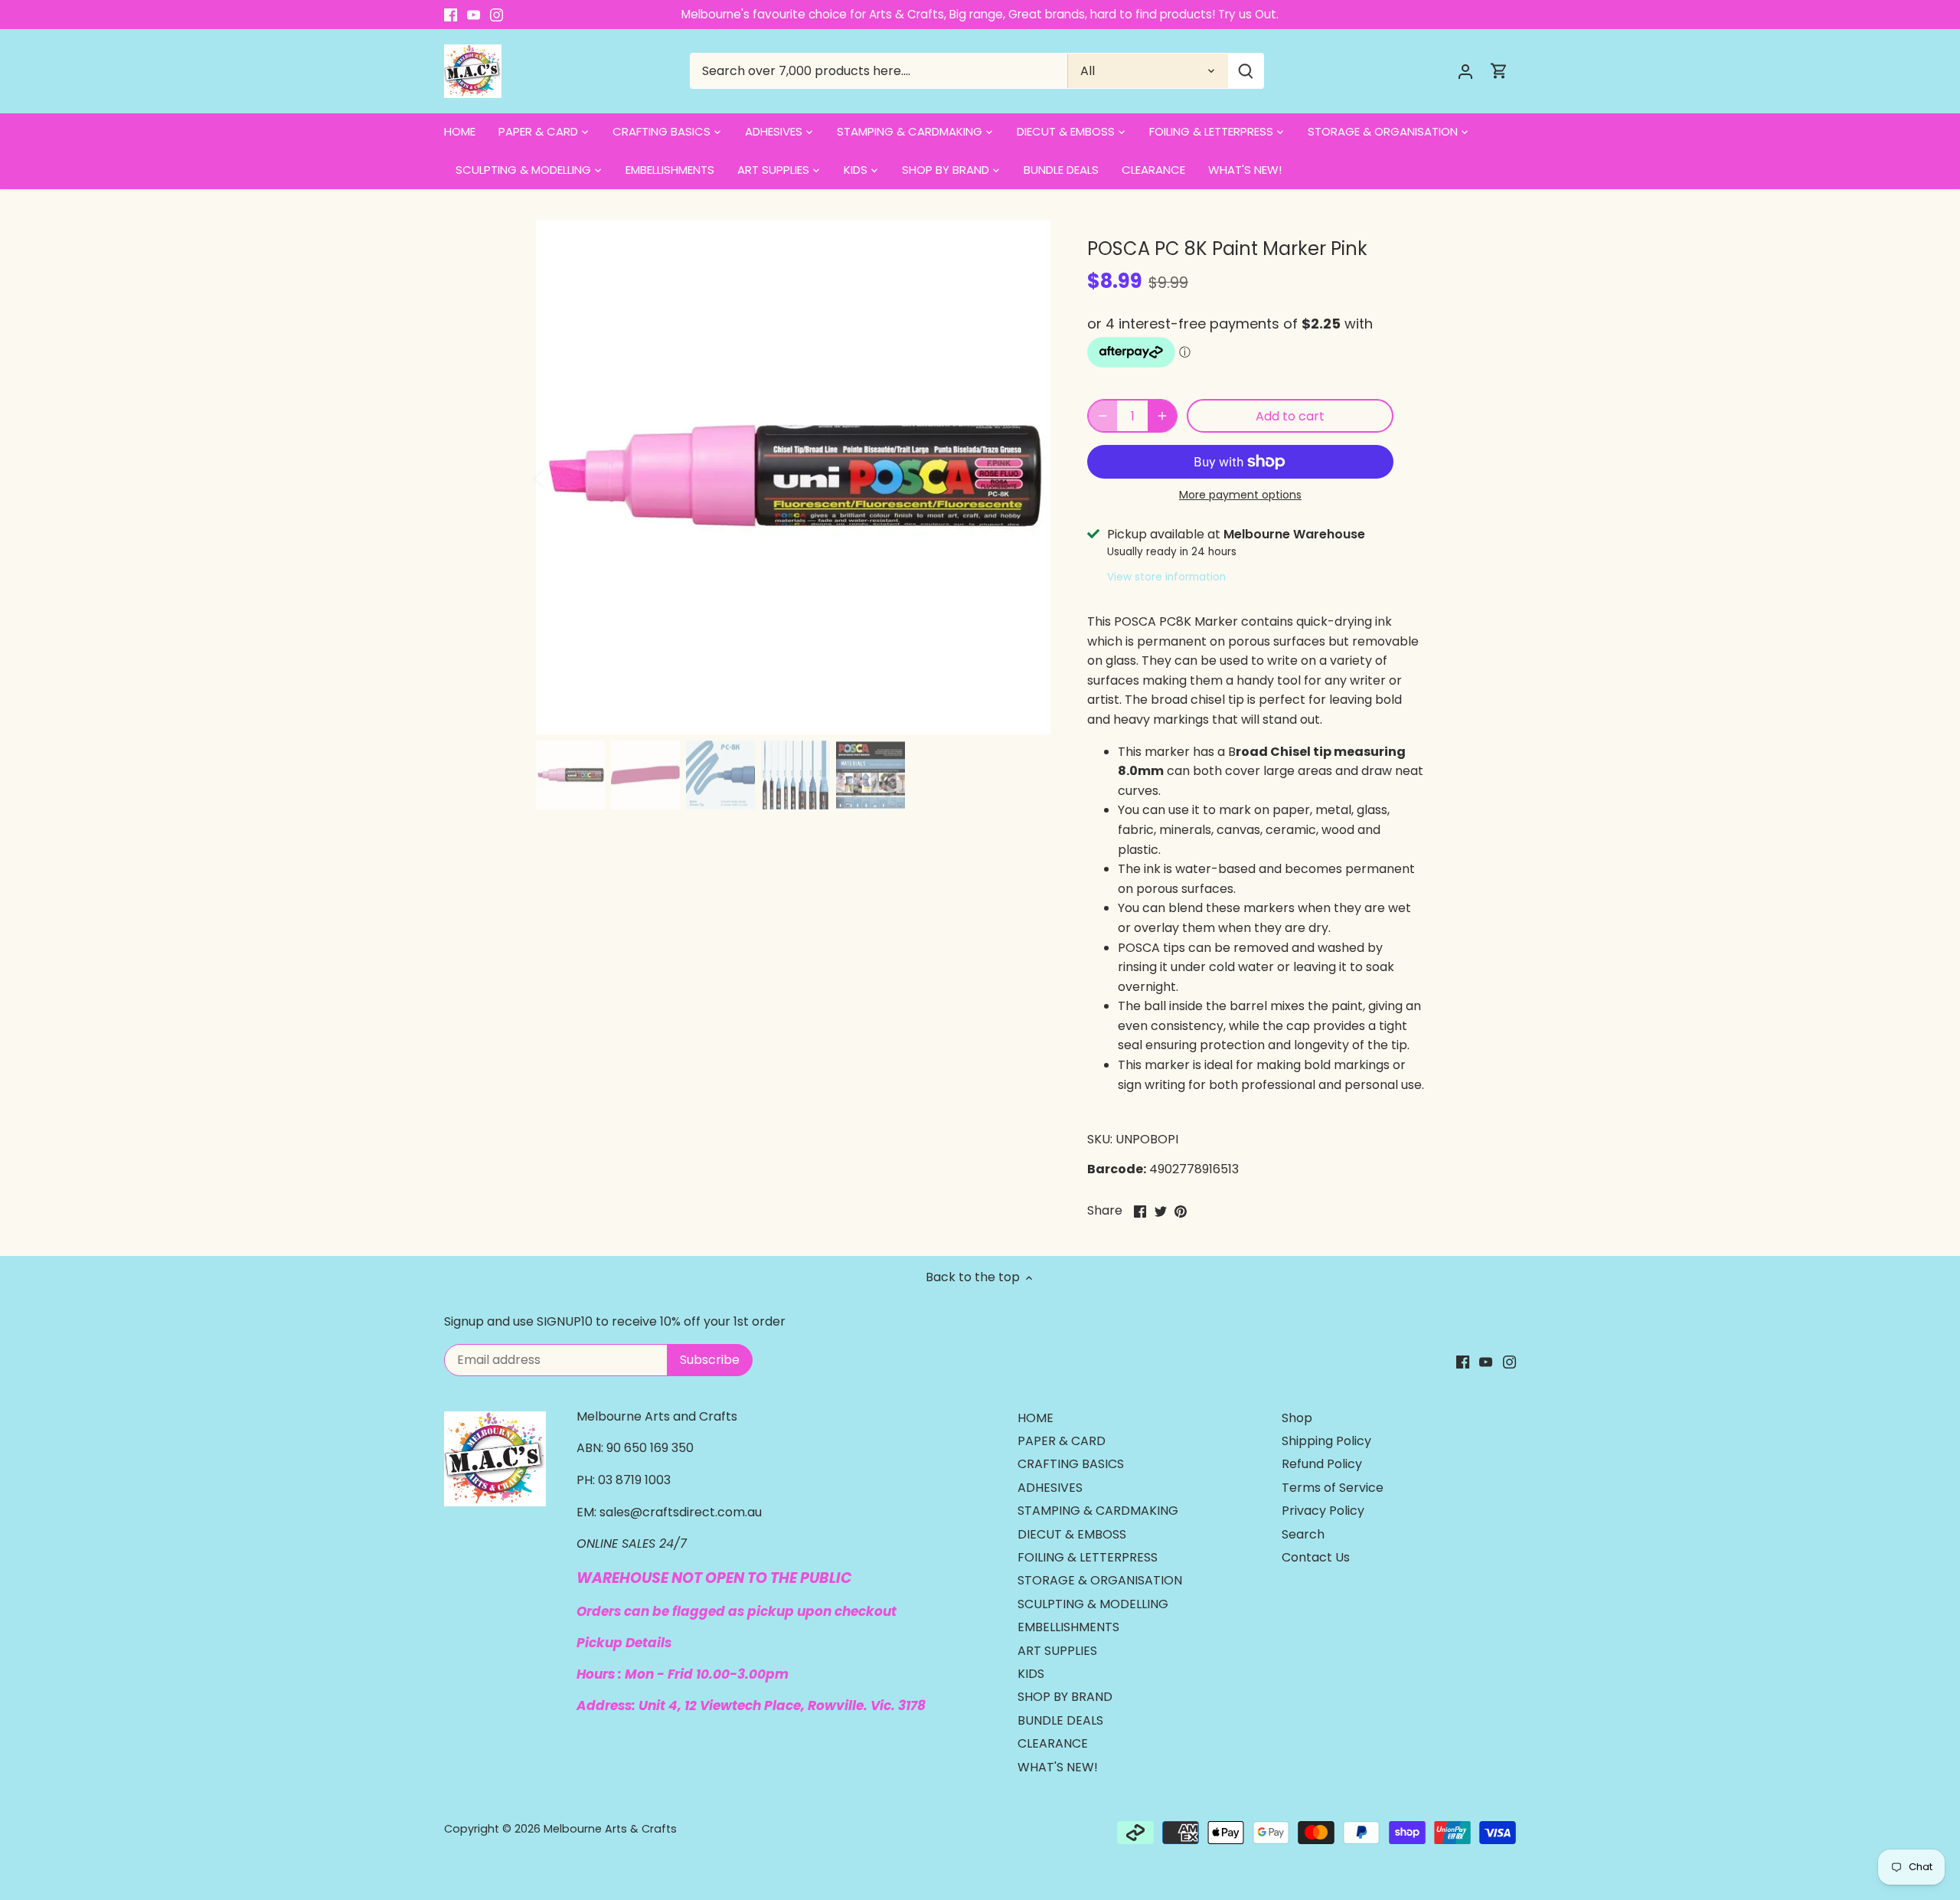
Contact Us (1316, 1557)
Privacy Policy (1323, 1511)
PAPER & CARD (1062, 1441)
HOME (1036, 1418)
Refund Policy (1322, 1464)
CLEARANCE (1053, 1743)
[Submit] (1246, 71)
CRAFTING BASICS (1071, 1464)
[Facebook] (451, 15)
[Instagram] (497, 15)
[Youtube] (474, 15)
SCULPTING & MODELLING (1093, 1604)
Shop (1297, 1418)
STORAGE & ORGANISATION (1100, 1580)
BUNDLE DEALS (1060, 1720)
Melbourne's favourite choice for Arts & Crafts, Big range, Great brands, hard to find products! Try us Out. (980, 14)
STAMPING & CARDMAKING (1098, 1511)
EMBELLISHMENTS (1068, 1627)
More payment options (1240, 495)
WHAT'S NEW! (1058, 1767)
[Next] (1027, 477)
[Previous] (559, 477)
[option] (793, 477)
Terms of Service (1333, 1488)
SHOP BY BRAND (1065, 1697)
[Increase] (1162, 416)
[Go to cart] (1499, 71)
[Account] (1465, 71)
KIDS (1031, 1674)
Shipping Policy (1326, 1441)
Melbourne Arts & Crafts (610, 1829)
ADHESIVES (1050, 1488)
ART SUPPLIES (1057, 1651)
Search (1303, 1534)
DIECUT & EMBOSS (1072, 1534)
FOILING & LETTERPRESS (1088, 1557)
